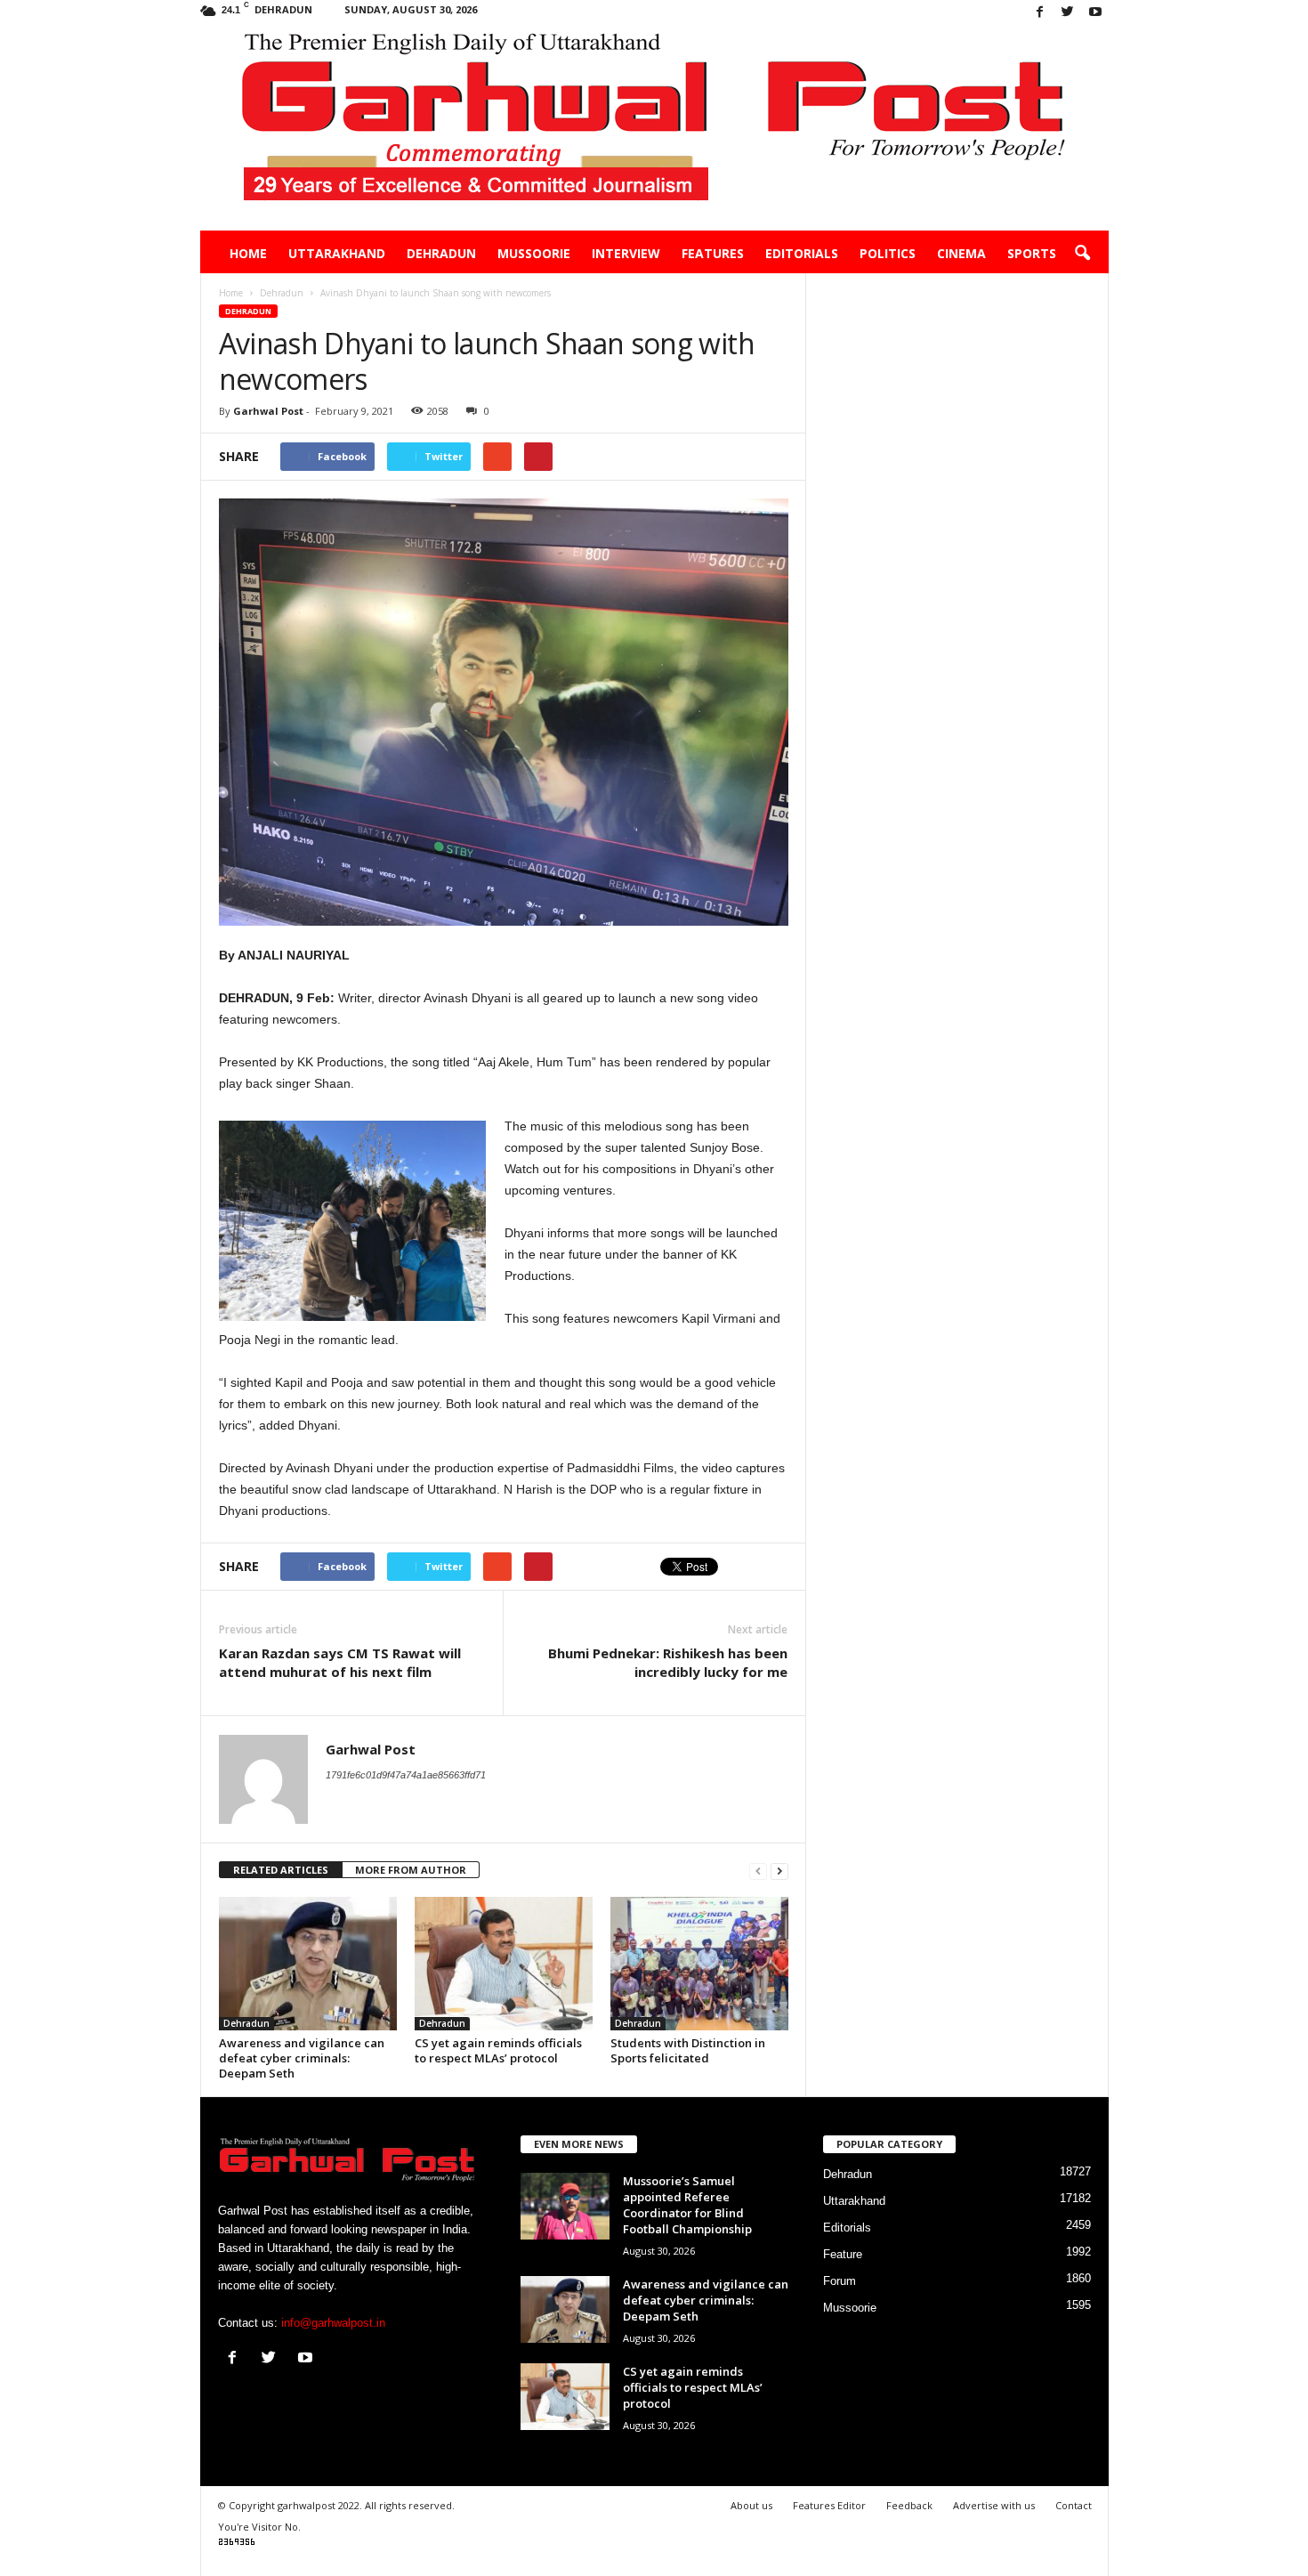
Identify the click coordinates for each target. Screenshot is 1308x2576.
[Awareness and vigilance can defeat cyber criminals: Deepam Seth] (308, 1964)
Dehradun (441, 253)
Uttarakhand (337, 253)
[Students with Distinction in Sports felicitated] (699, 1964)
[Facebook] (1040, 13)
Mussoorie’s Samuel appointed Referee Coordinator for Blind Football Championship (687, 2205)
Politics (888, 253)
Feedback (909, 2505)
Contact (1074, 2505)
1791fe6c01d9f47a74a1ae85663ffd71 (406, 1775)
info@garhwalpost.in (333, 2323)
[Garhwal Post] (654, 128)
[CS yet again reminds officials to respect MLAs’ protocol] (504, 1964)
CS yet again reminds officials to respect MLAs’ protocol (498, 2050)
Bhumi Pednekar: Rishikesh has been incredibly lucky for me (668, 1662)
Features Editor (829, 2505)
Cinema (961, 253)
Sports (1032, 253)
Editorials (802, 253)
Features (713, 253)
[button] (1082, 254)
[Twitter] (1068, 13)
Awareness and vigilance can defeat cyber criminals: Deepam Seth (302, 2058)
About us (751, 2505)
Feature (843, 2254)
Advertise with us (994, 2505)
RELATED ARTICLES (281, 1870)
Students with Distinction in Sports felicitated (688, 2050)
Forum (840, 2281)
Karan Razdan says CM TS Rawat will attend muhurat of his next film (340, 1662)
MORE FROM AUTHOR (411, 1870)
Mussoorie (534, 253)
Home (248, 253)
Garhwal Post (268, 411)
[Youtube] (1095, 13)
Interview (626, 253)
